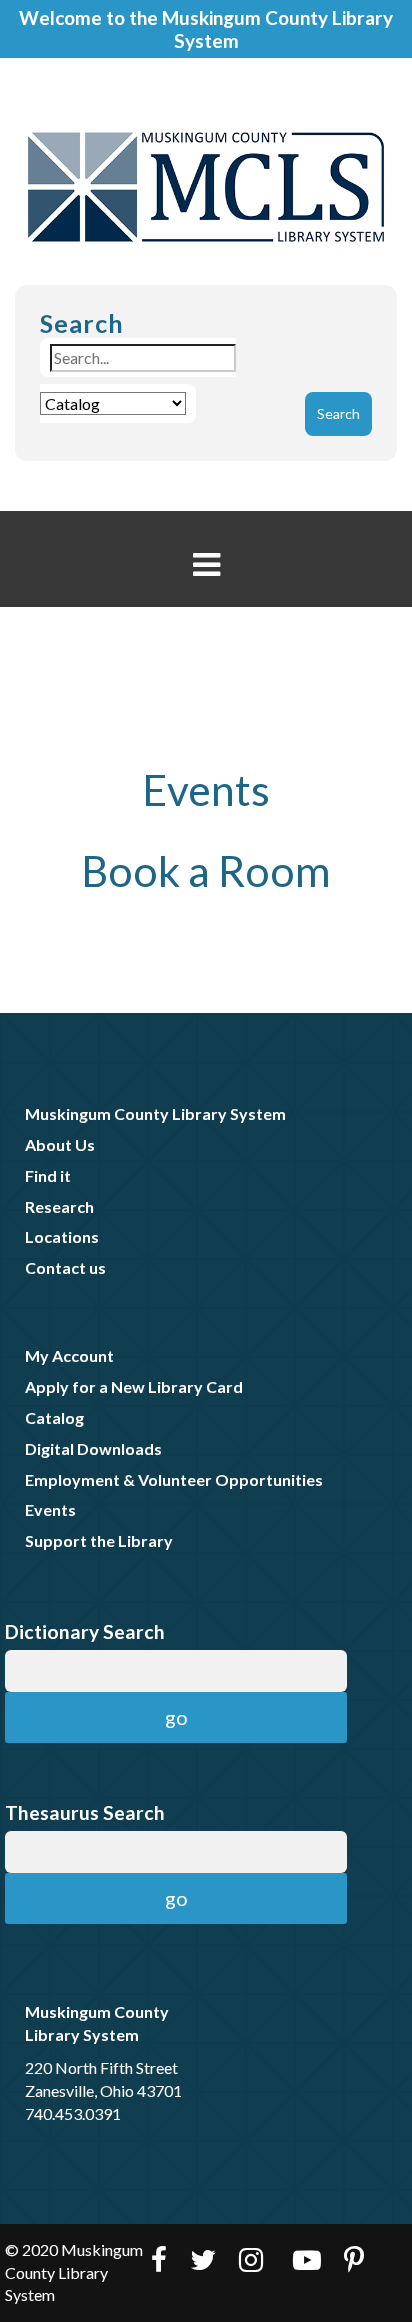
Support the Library (99, 1540)
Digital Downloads (93, 1448)
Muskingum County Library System (155, 1113)
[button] (206, 564)
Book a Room (206, 870)
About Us (60, 1144)
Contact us (65, 1267)
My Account (69, 1355)
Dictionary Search (85, 1631)
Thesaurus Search (85, 1812)
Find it (48, 1175)
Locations (62, 1236)
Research (59, 1206)
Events (206, 789)
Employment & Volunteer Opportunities (174, 1479)
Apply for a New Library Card (134, 1386)
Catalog (54, 1417)
